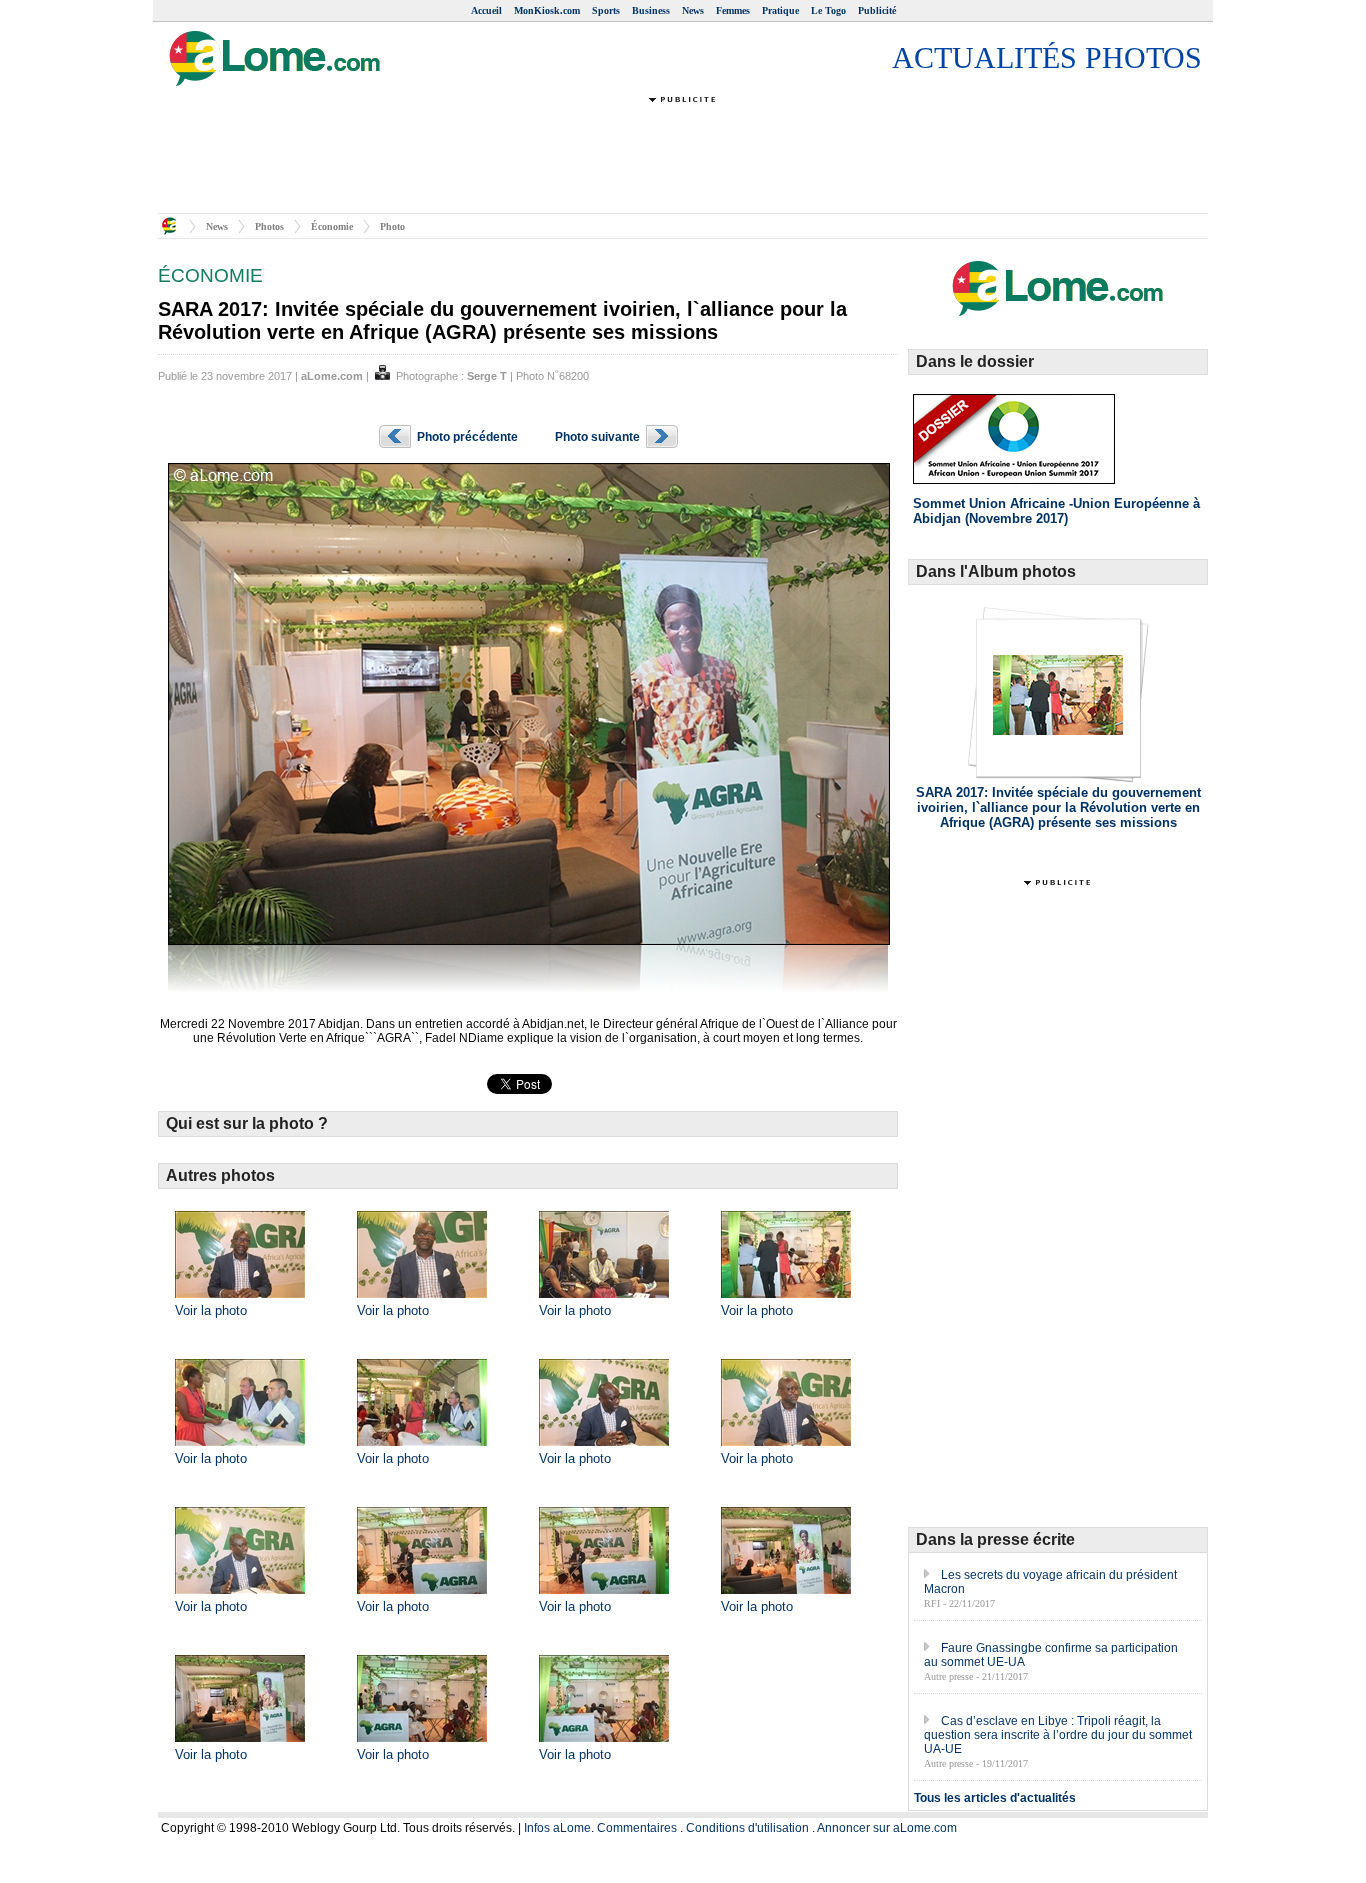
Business (651, 10)
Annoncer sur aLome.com (887, 1828)
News (693, 10)
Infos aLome (557, 1828)
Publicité (877, 10)
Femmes (733, 10)
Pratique (780, 10)
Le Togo (828, 10)
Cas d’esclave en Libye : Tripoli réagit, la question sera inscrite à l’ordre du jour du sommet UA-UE (1058, 1735)
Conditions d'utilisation (747, 1828)
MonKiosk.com (547, 10)
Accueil (486, 10)
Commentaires (637, 1828)
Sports (606, 10)
